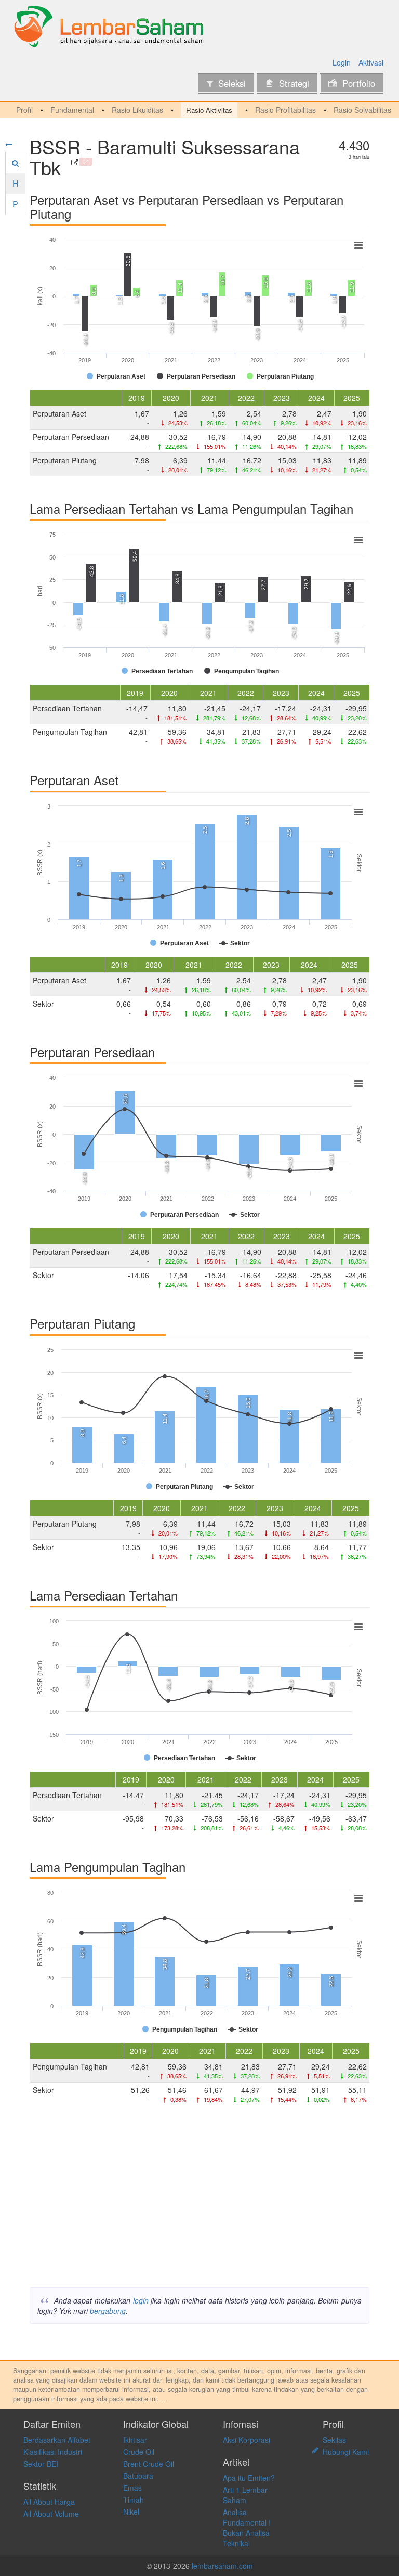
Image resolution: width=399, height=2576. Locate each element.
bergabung (108, 2311)
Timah (134, 2500)
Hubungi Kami (346, 2452)
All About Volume (51, 2514)
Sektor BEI (41, 2464)
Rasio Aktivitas (209, 110)
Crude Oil (139, 2452)
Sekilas (334, 2440)
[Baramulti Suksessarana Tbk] (75, 162)
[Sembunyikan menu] (9, 144)
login (141, 2300)
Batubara (138, 2476)
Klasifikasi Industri (53, 2452)
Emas (132, 2488)
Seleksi (232, 83)
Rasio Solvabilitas (362, 110)
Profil (24, 110)
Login (342, 62)
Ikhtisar (135, 2440)
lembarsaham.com (222, 2566)
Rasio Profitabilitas (285, 110)
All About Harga (49, 2502)
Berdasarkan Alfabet (57, 2440)
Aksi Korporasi (247, 2440)
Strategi (294, 83)
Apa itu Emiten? (249, 2478)
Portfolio (359, 83)
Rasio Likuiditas (137, 110)
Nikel (131, 2512)
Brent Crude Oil (149, 2464)
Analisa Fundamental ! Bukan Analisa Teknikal (247, 2528)
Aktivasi (371, 62)
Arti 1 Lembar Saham (245, 2495)
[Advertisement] (199, 2199)
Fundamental (72, 110)
